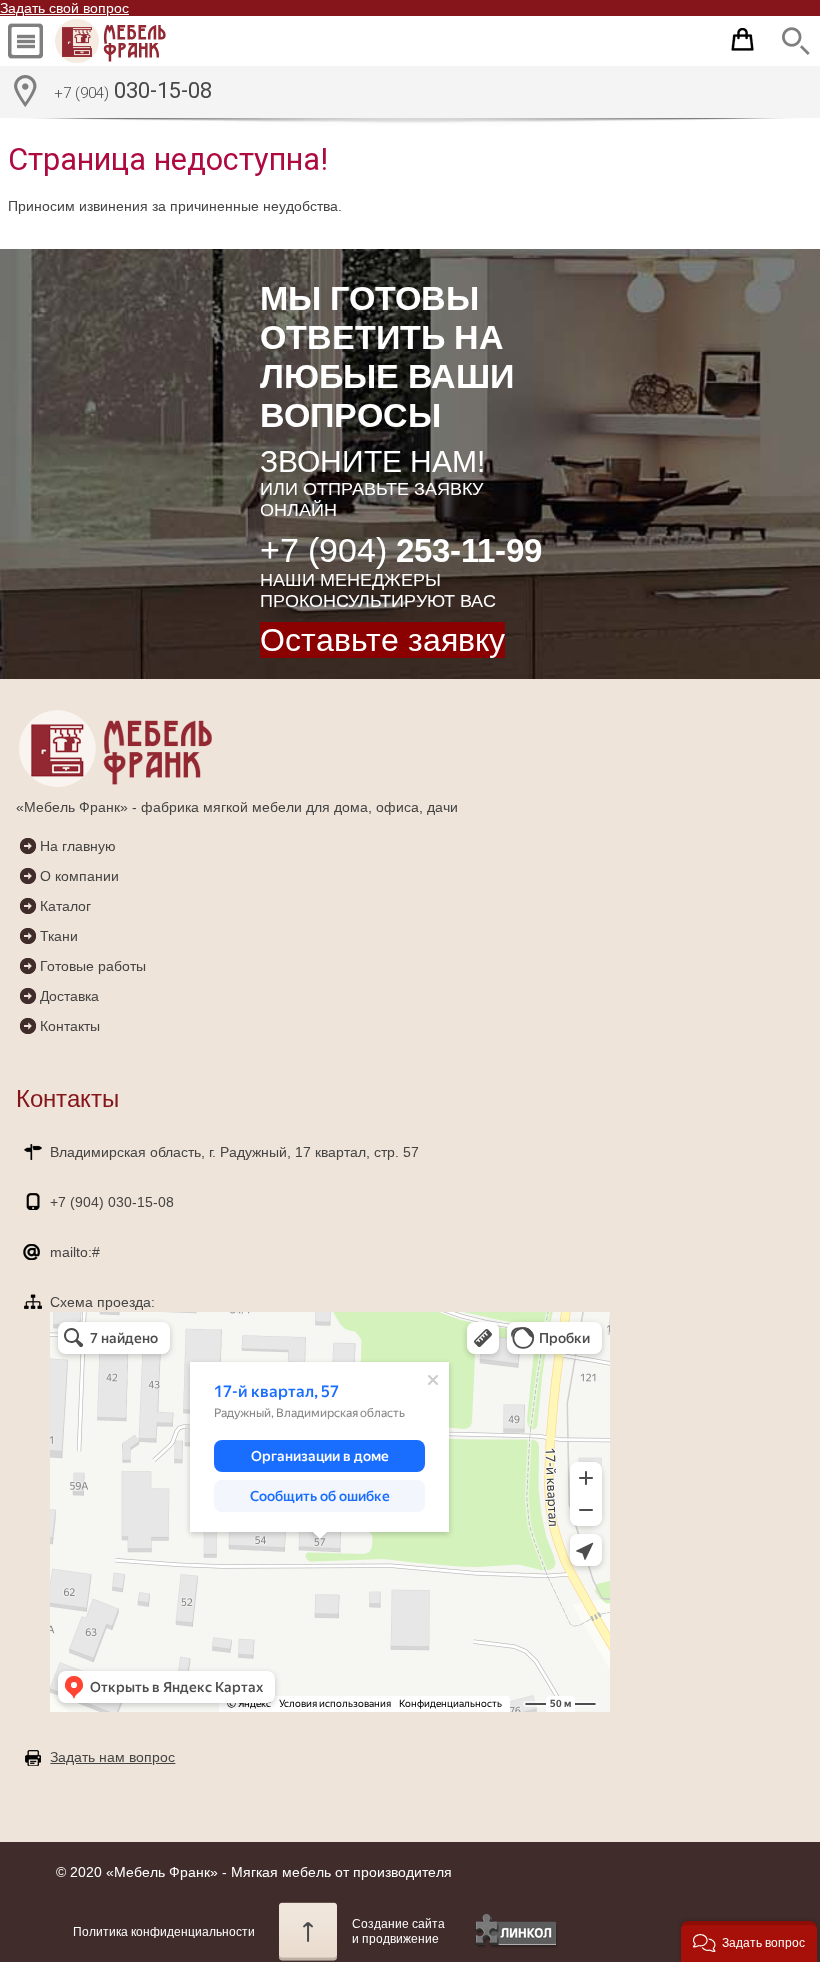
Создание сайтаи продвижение (398, 1931)
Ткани (59, 936)
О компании (79, 876)
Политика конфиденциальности (164, 1932)
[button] (749, 1941)
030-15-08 (133, 90)
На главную (78, 846)
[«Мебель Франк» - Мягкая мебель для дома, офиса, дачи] (129, 41)
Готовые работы (93, 966)
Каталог (65, 906)
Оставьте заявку (382, 640)
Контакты (70, 1026)
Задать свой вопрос (64, 8)
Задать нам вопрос (112, 1757)
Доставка (69, 996)
